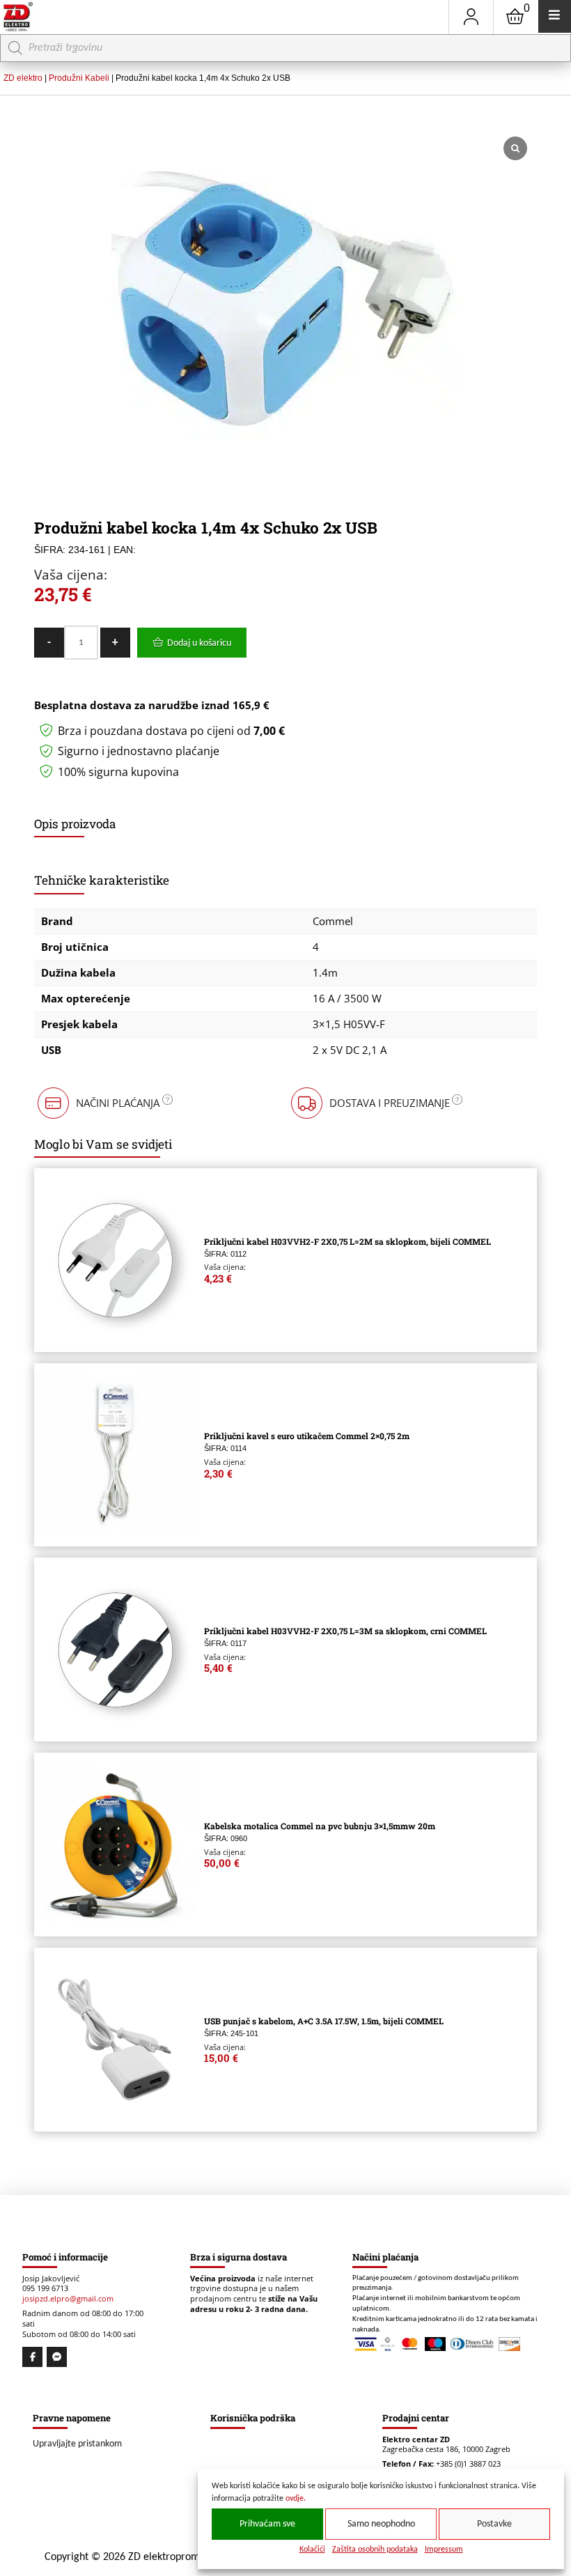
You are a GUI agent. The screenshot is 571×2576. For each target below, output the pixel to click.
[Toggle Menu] (555, 16)
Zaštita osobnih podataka (375, 2550)
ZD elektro (23, 78)
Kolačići (312, 2550)
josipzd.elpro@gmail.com (68, 2299)
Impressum (444, 2550)
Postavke (494, 2524)
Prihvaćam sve (267, 2524)
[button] (104, 1103)
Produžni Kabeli (79, 78)
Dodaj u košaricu (199, 643)
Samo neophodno (381, 2524)
